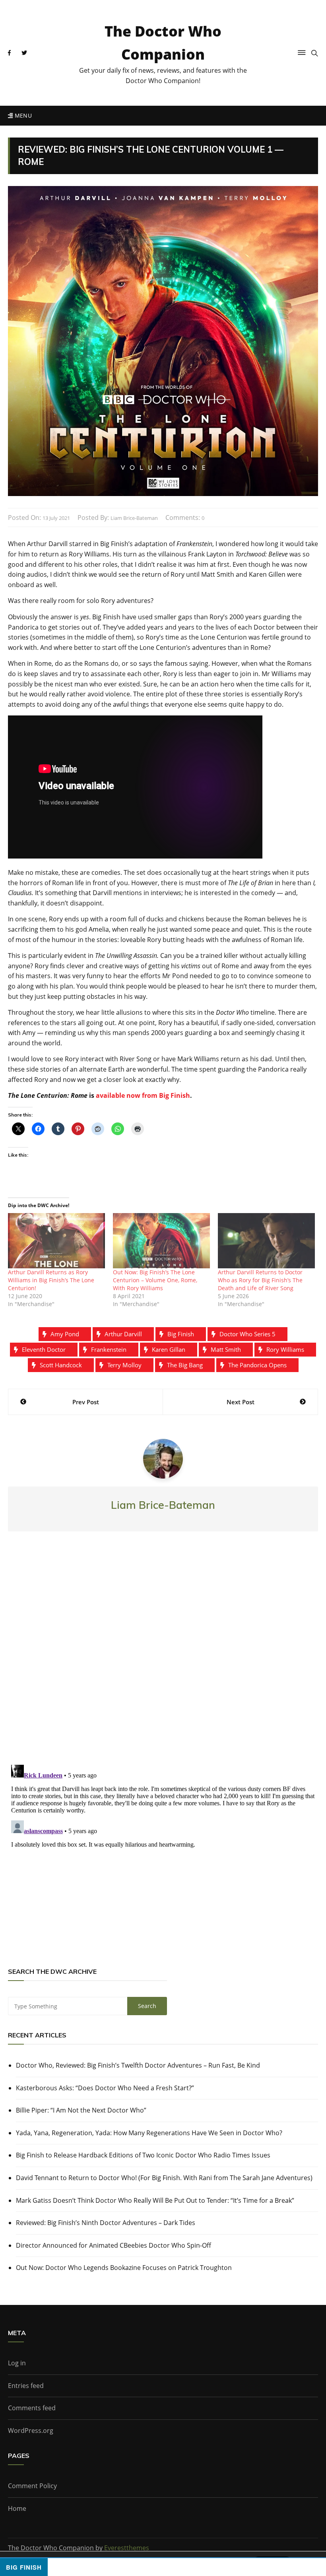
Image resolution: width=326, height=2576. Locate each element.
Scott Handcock (61, 1365)
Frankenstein (109, 1349)
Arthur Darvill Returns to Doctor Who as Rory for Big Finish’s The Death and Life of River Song (260, 1280)
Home (17, 2508)
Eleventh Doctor (44, 1349)
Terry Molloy (124, 1365)
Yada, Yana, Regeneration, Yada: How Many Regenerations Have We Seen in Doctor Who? (149, 2133)
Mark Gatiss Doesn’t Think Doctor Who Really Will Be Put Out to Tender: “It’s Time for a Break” (155, 2200)
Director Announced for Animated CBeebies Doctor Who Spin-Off (114, 2245)
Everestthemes (127, 2548)
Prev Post (86, 1402)
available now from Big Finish (143, 1095)
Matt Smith (226, 1349)
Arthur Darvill (123, 1334)
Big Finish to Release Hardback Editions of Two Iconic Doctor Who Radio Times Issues (143, 2155)
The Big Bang (185, 1365)
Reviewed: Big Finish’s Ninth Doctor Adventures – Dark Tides (106, 2223)
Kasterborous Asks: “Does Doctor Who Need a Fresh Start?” (105, 2088)
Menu (22, 115)
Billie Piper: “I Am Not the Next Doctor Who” (81, 2110)
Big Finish (181, 1334)
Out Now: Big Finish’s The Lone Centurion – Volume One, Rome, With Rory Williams (155, 1280)
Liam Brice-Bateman (134, 518)
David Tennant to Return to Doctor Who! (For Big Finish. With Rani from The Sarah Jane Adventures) (164, 2178)
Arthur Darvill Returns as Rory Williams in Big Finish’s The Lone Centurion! (51, 1280)
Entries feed (26, 2386)
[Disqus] (163, 1655)
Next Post (241, 1402)
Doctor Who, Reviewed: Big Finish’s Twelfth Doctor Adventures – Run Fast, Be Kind (138, 2065)
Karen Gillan (169, 1349)
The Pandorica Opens (257, 1365)
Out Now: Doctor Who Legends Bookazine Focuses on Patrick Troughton (124, 2268)
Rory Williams (285, 1349)
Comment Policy (32, 2486)
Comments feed (32, 2408)
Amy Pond (65, 1334)
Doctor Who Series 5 (247, 1334)
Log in (17, 2363)
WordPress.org (31, 2431)
